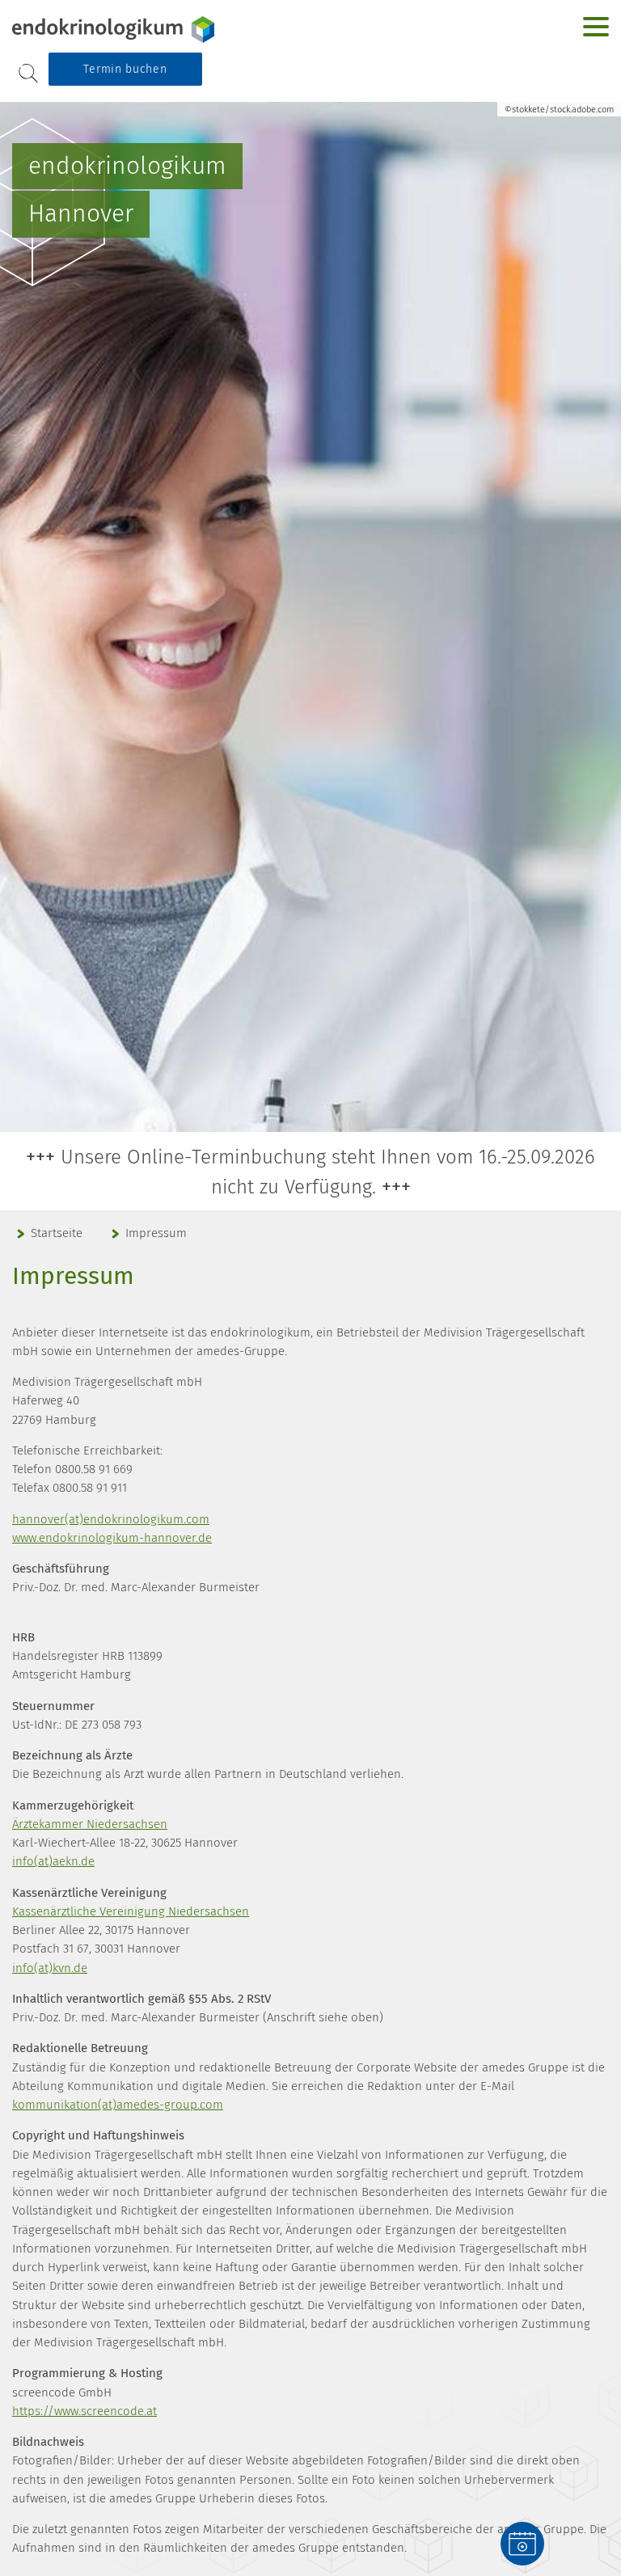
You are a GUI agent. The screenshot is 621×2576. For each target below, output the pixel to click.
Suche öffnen (28, 74)
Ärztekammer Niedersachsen (90, 1824)
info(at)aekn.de (53, 1861)
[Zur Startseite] (113, 30)
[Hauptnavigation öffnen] (596, 27)
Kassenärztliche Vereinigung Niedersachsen (131, 1911)
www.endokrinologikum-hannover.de (112, 1538)
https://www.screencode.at (84, 2411)
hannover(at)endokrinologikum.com (111, 1519)
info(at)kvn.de (50, 1968)
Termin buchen (125, 69)
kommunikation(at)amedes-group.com (118, 2105)
